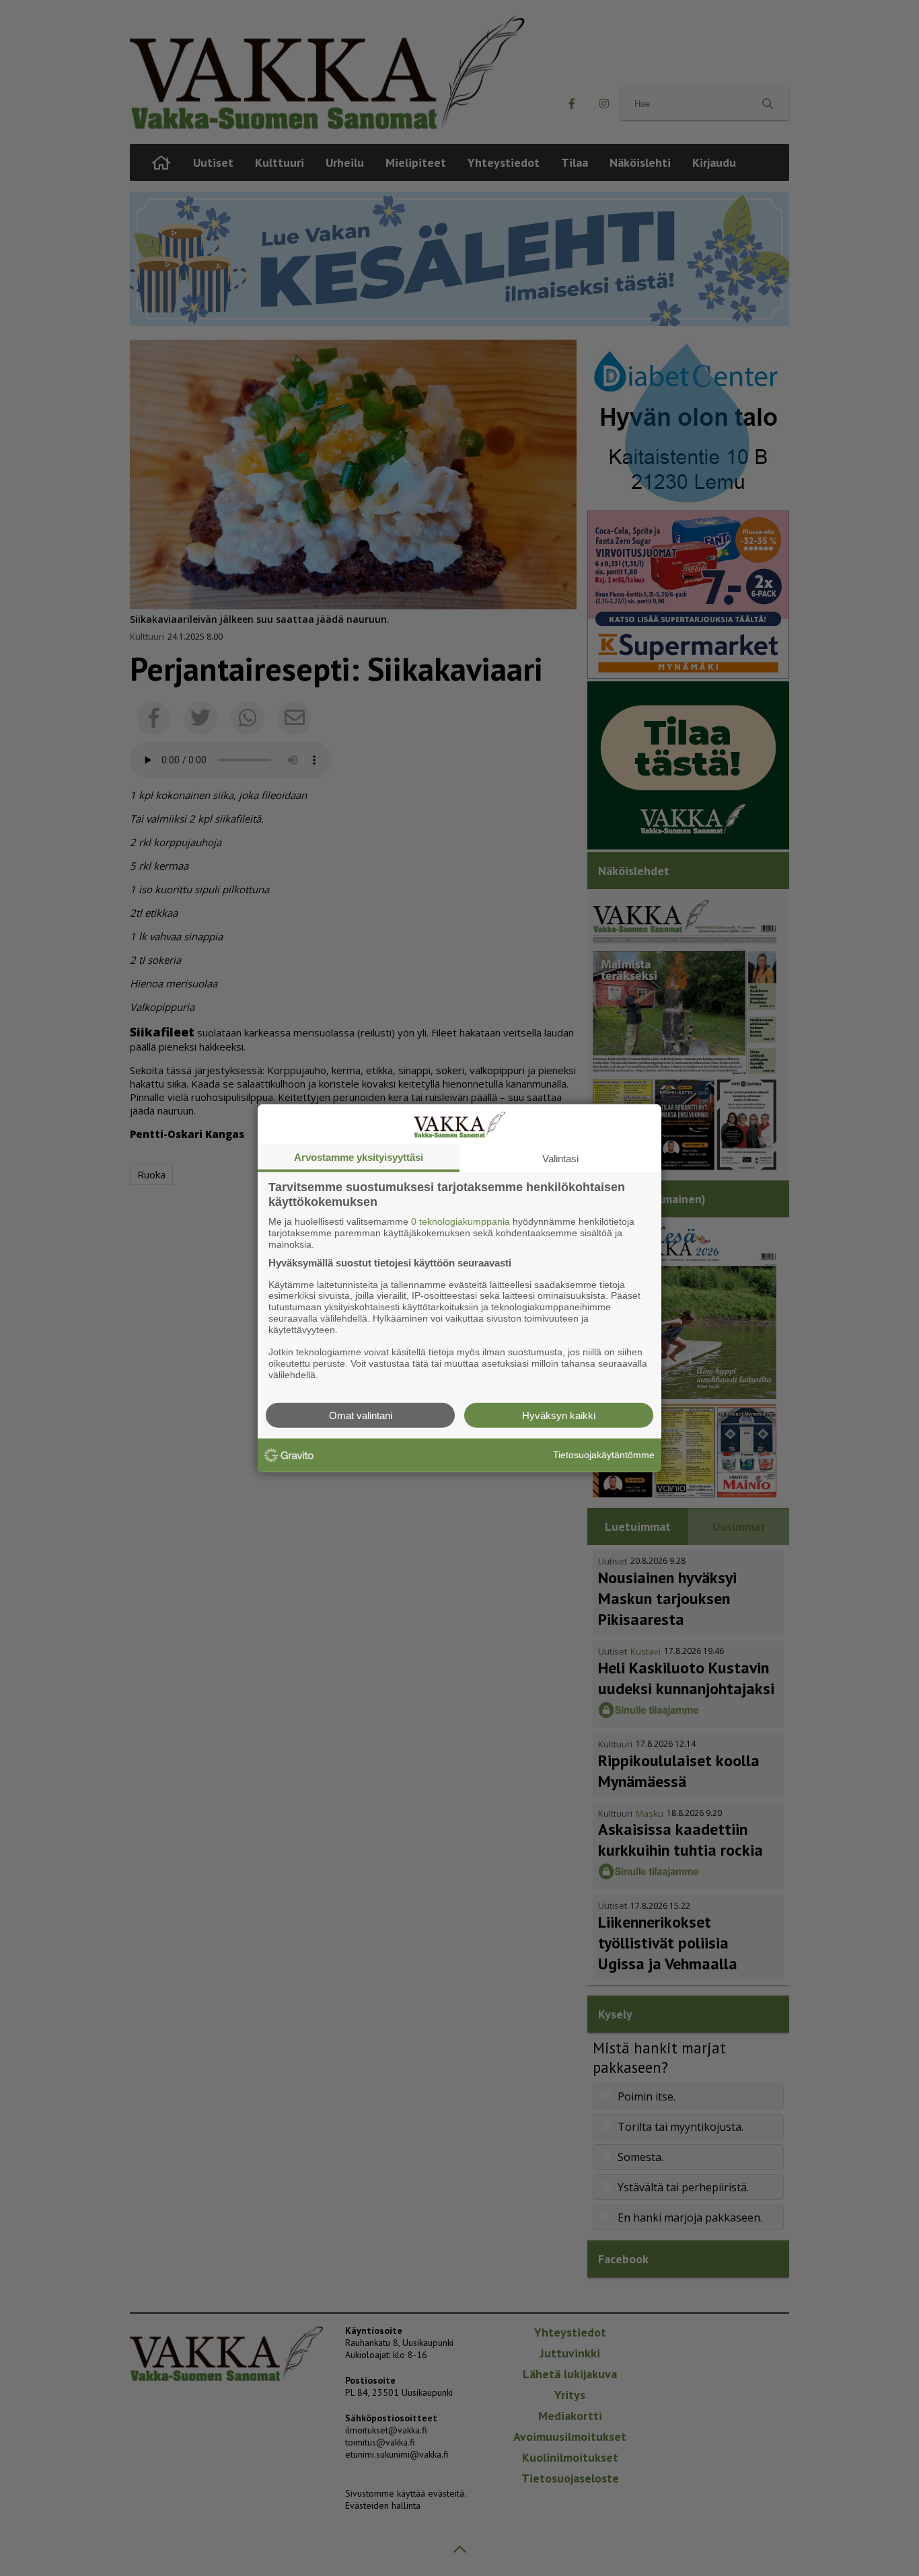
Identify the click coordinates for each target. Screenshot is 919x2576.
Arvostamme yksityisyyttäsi (359, 1157)
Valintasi (560, 1159)
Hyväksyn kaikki (559, 1415)
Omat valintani (361, 1415)
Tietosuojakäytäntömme (604, 1455)
